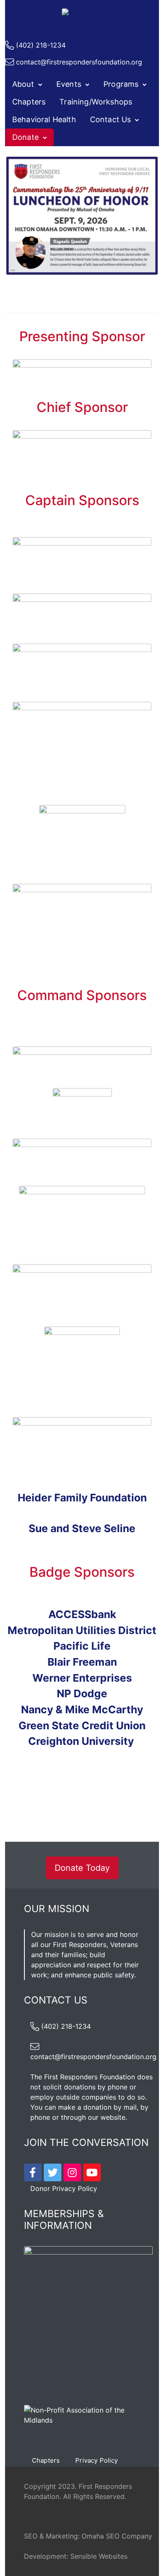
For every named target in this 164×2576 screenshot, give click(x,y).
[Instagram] (72, 2172)
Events (69, 84)
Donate (25, 137)
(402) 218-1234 (41, 45)
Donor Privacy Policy (64, 2188)
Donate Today (82, 1868)
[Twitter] (53, 2172)
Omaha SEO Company (117, 2536)
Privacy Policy (97, 2460)
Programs (121, 84)
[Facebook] (33, 2172)
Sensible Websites (99, 2556)
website (113, 2117)
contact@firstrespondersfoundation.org (79, 62)
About (23, 84)
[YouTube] (92, 2172)
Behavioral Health (44, 119)
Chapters (29, 102)
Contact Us (111, 119)
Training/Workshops (96, 102)
